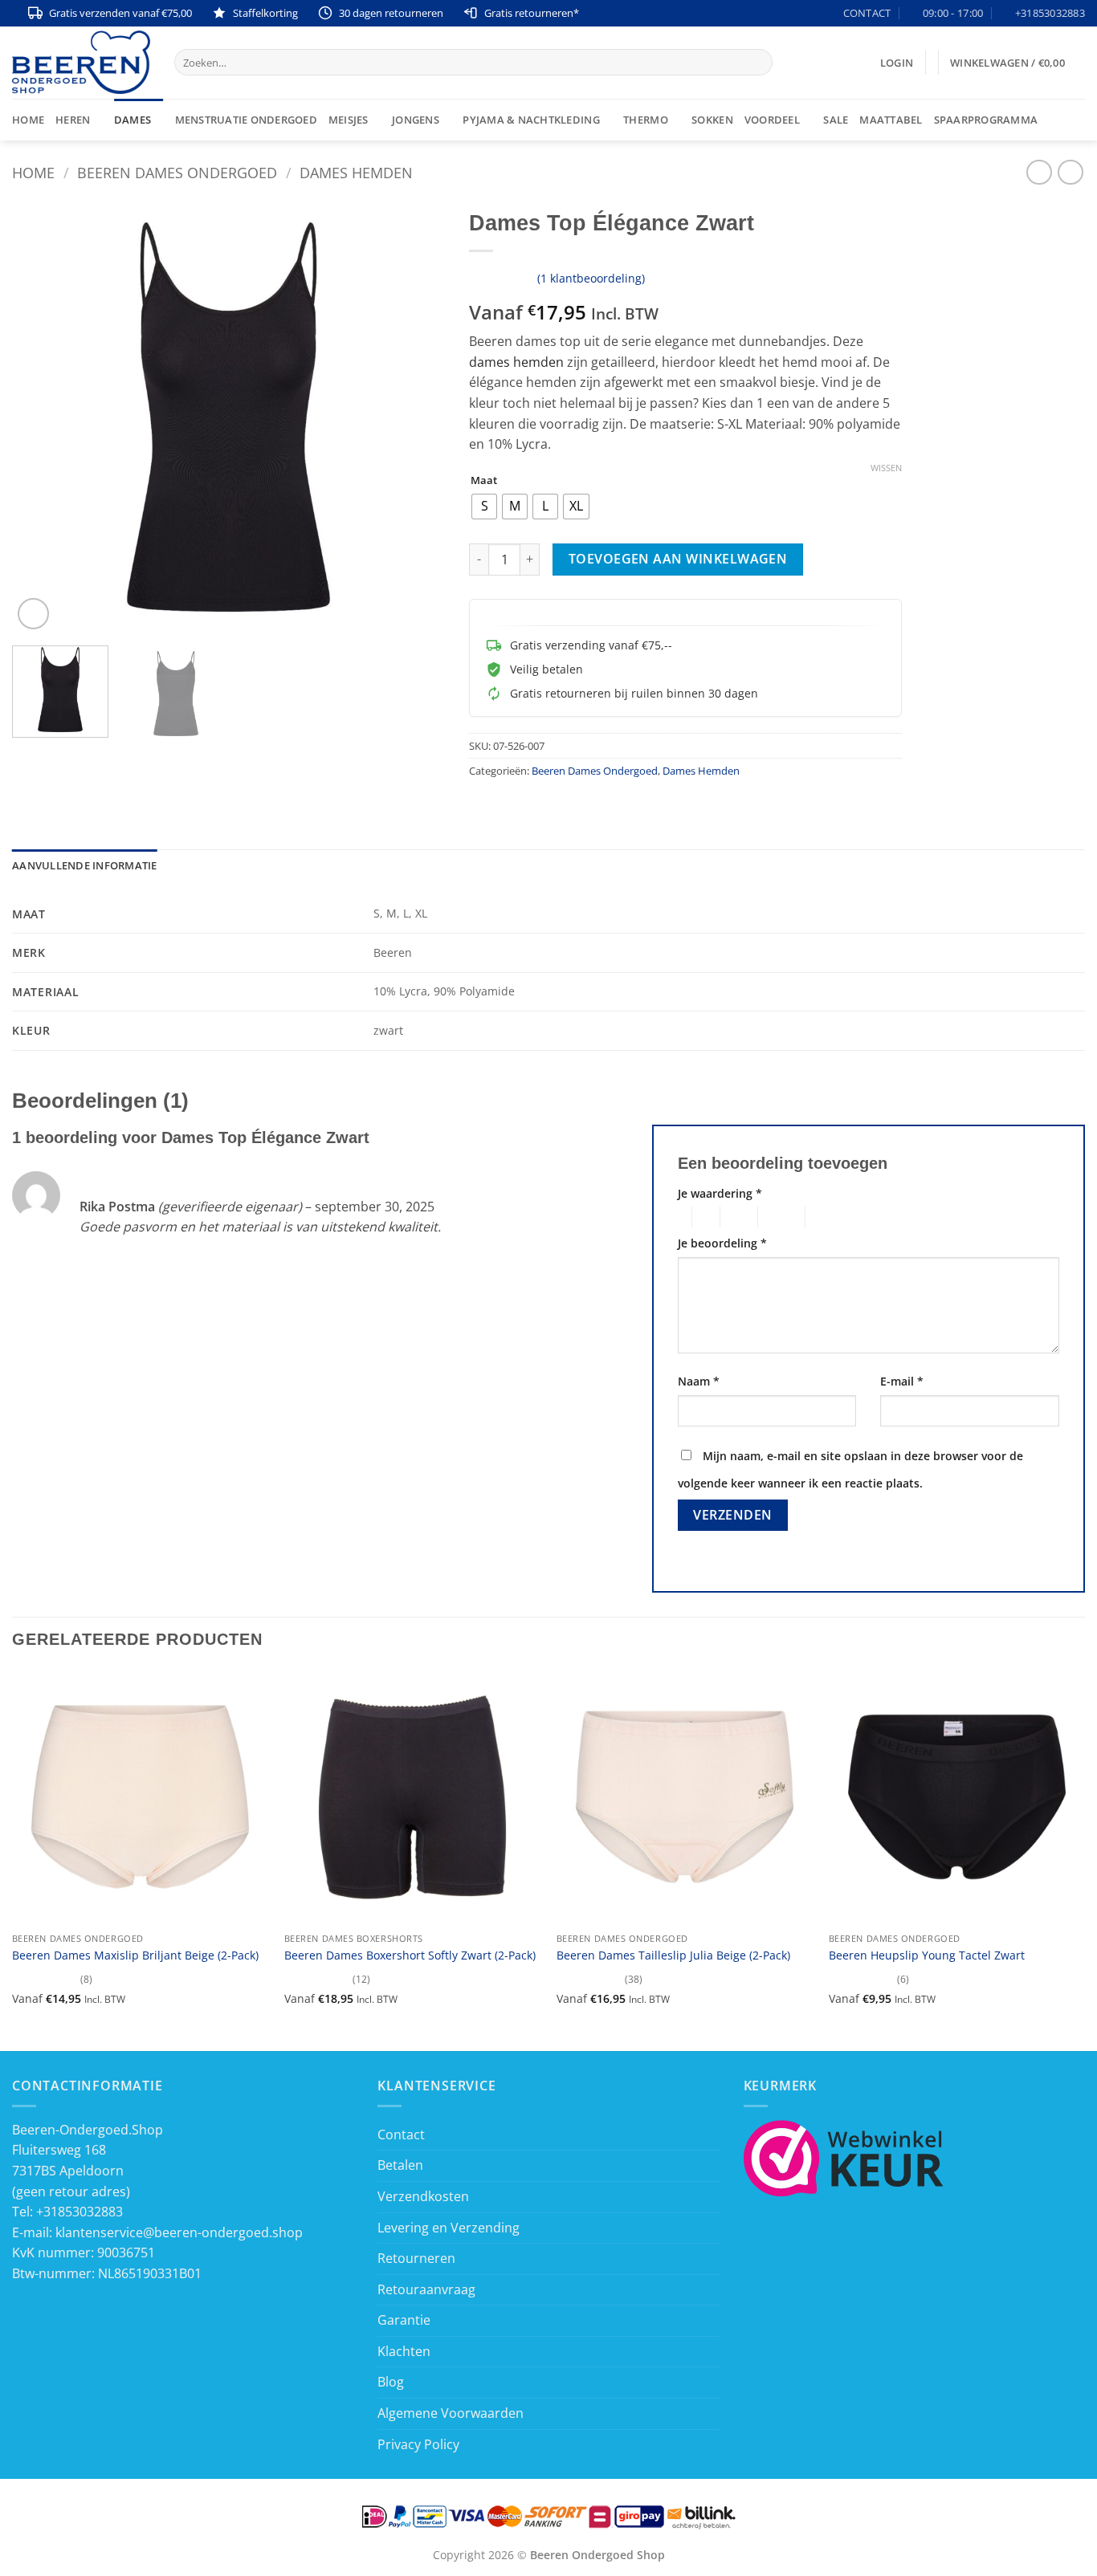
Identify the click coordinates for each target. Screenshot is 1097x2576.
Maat (484, 481)
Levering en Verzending (449, 2228)
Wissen (886, 468)
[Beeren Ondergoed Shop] (81, 62)
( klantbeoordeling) (591, 278)
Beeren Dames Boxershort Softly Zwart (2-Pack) (410, 1955)
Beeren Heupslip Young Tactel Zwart (927, 1955)
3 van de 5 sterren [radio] (736, 1217)
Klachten (404, 2351)
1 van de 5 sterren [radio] (681, 1217)
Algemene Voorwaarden (451, 2413)
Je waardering (720, 1193)
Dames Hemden (356, 172)
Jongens (416, 120)
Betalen (400, 2165)
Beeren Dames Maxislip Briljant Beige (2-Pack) (135, 1955)
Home (28, 120)
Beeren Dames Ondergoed (177, 172)
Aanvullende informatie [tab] (85, 865)
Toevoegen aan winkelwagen (678, 559)
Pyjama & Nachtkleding (531, 120)
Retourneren (416, 2258)
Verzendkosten (423, 2196)
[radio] (484, 507)
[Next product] (1039, 172)
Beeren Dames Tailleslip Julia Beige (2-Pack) (673, 1955)
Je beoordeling (722, 1243)
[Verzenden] (758, 63)
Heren (73, 120)
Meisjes (349, 120)
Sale (836, 120)
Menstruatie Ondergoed (246, 120)
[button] (897, 63)
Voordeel (772, 120)
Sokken (712, 120)
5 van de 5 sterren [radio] (831, 1217)
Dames (133, 120)
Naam (699, 1381)
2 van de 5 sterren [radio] (703, 1217)
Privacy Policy (418, 2444)
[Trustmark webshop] (844, 2157)
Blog (391, 2382)
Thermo (646, 120)
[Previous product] (1070, 172)
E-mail (902, 1381)
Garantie (404, 2320)
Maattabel (891, 120)
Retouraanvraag (426, 2289)
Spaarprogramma (986, 120)
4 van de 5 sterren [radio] (779, 1217)
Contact (401, 2134)
